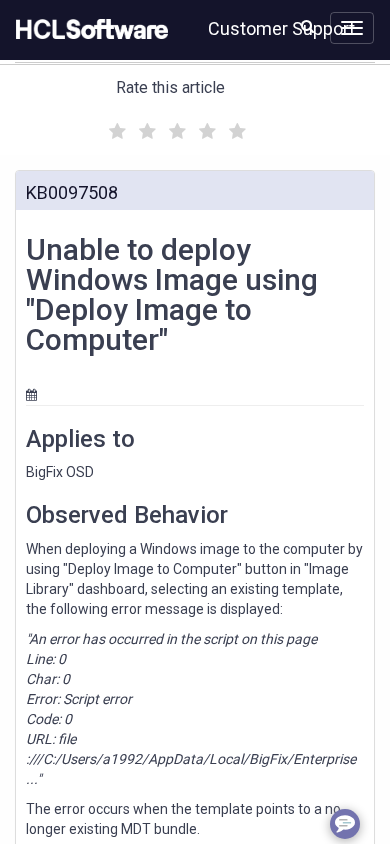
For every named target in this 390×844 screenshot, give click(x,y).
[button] (307, 26)
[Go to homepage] (88, 30)
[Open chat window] (345, 824)
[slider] (175, 128)
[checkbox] (115, 126)
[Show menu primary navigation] (352, 28)
